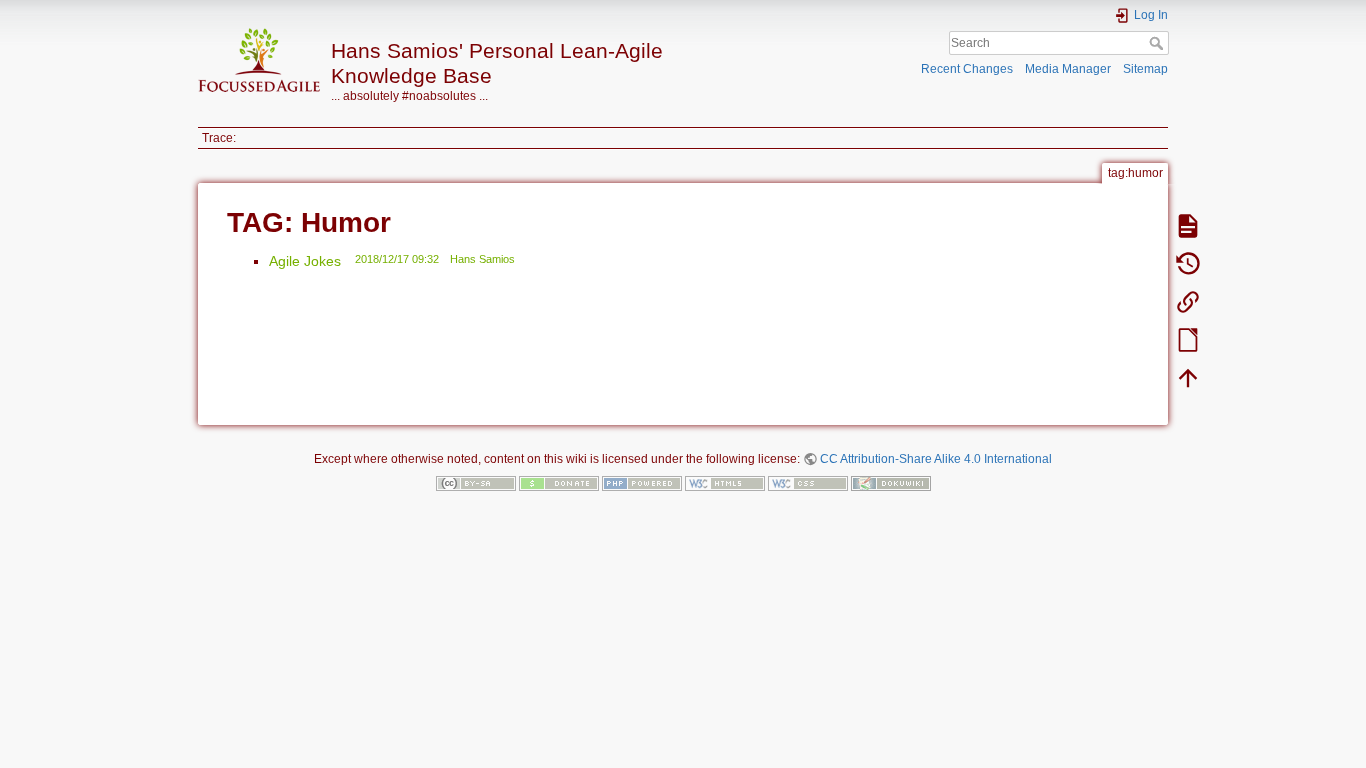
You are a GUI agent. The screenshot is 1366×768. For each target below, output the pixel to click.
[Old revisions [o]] (1188, 263)
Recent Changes (967, 69)
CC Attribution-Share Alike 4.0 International (936, 459)
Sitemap (1145, 69)
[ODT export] (1188, 339)
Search (1158, 43)
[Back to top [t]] (1188, 377)
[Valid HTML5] (725, 482)
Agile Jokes (305, 261)
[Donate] (559, 482)
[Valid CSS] (808, 482)
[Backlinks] (1188, 301)
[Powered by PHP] (642, 482)
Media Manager (1068, 69)
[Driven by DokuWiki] (891, 482)
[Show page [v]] (1188, 225)
